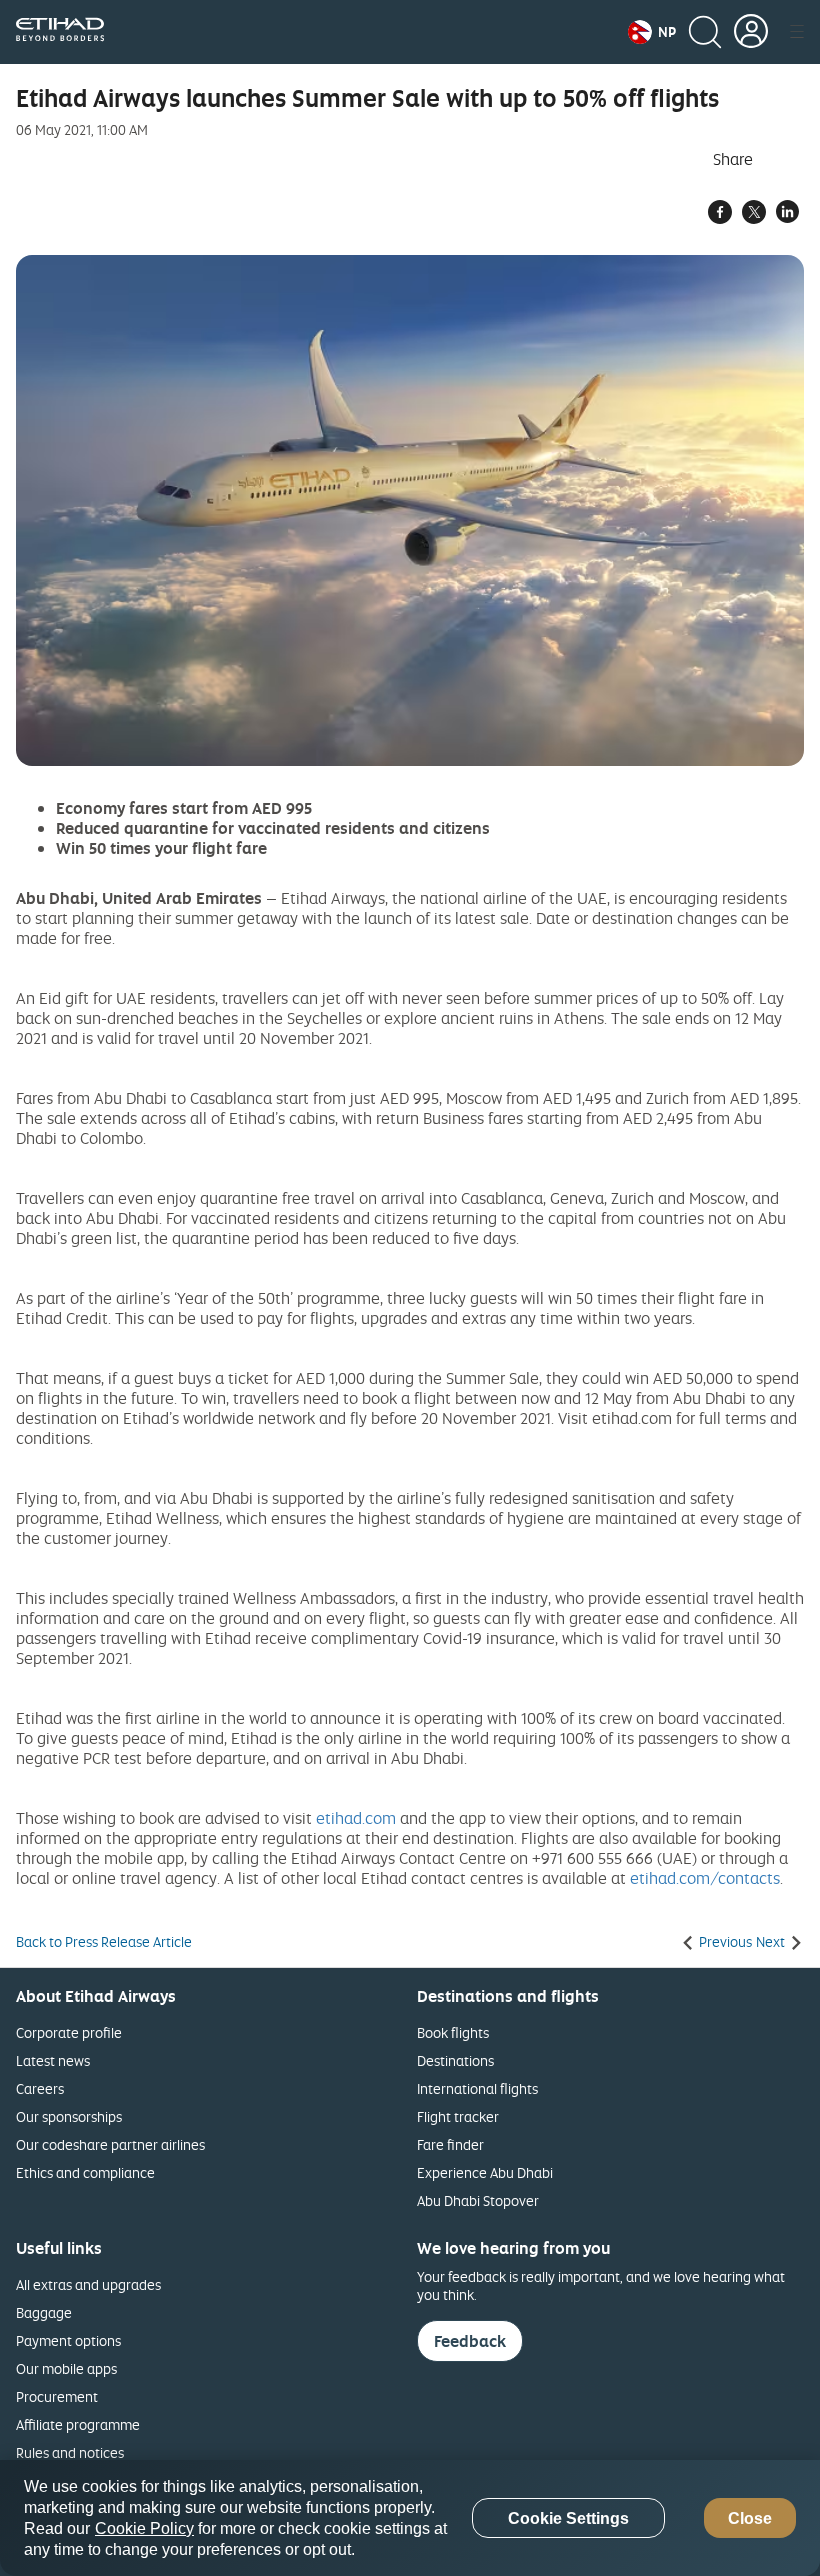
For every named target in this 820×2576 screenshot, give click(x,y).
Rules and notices (70, 2452)
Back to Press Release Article (104, 1942)
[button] (652, 32)
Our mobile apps (66, 2368)
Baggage (44, 2312)
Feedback (470, 2341)
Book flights (453, 2032)
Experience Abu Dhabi (485, 2172)
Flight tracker (458, 2116)
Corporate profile (69, 2032)
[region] (410, 2518)
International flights (477, 2088)
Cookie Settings (568, 2518)
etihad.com (356, 1818)
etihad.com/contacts (705, 1878)
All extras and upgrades (88, 2284)
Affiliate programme (78, 2424)
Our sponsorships (69, 2116)
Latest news (53, 2060)
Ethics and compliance (85, 2172)
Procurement (57, 2396)
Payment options (68, 2340)
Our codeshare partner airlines (110, 2144)
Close (750, 2518)
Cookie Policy (144, 2528)
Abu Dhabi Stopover (478, 2200)
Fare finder (450, 2144)
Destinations (455, 2060)
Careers (40, 2088)
